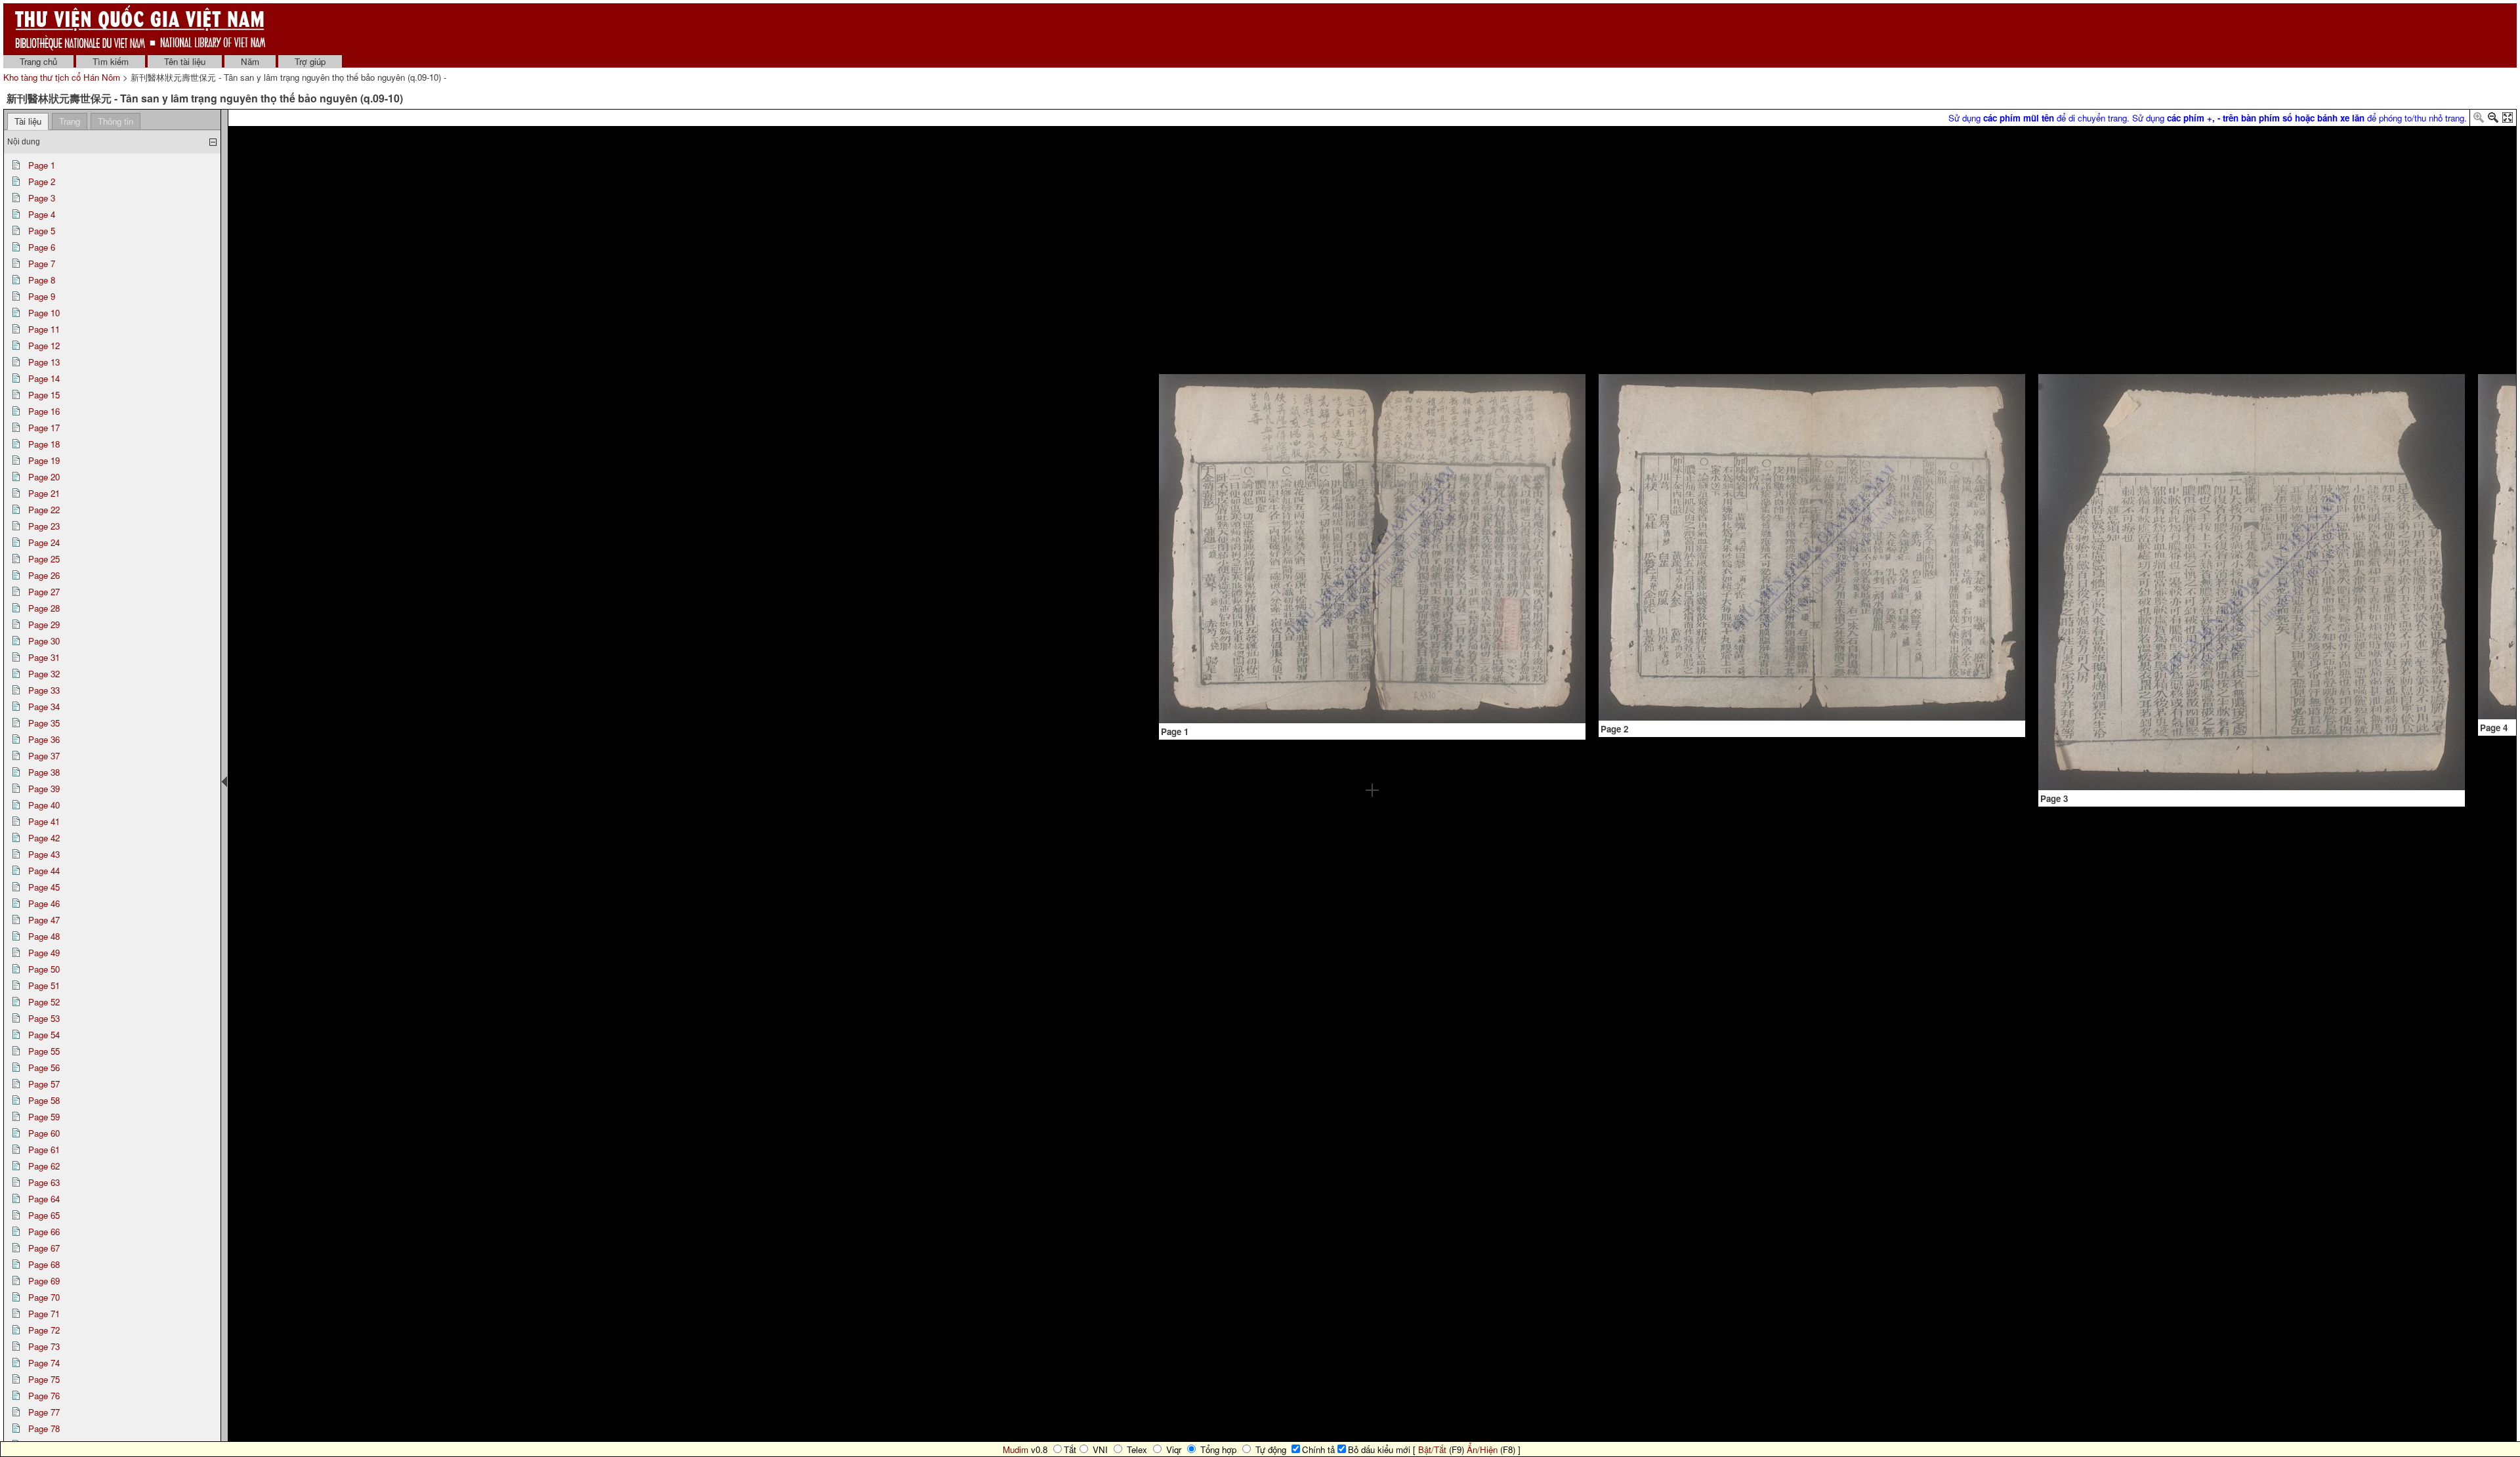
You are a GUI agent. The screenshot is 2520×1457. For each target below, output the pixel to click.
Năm (250, 61)
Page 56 (44, 1067)
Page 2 (42, 181)
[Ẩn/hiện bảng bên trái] (224, 782)
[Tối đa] (2508, 120)
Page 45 (44, 887)
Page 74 (44, 1363)
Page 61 (44, 1150)
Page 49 (44, 953)
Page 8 (42, 280)
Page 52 (44, 1002)
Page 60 (44, 1133)
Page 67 (44, 1248)
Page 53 (44, 1018)
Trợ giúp (310, 61)
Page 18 (44, 444)
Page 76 (44, 1396)
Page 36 (44, 739)
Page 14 (44, 378)
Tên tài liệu (185, 61)
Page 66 (44, 1232)
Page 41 (44, 821)
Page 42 (44, 838)
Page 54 (44, 1035)
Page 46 (44, 903)
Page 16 (44, 411)
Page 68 (44, 1264)
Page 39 (44, 789)
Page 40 (44, 805)
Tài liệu (28, 121)
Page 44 (44, 871)
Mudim (1016, 1449)
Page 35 (44, 723)
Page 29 (44, 624)
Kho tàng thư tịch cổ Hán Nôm (63, 77)
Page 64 (44, 1199)
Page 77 (44, 1412)
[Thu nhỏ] (2493, 120)
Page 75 (44, 1379)
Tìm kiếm (111, 61)
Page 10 (44, 313)
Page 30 (44, 641)
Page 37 (44, 756)
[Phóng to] (2479, 120)
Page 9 (42, 296)
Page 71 (44, 1314)
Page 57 (44, 1084)
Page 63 (44, 1182)
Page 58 (44, 1100)
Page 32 (44, 674)
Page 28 (44, 608)
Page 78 (44, 1428)
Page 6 (42, 247)
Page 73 (44, 1346)
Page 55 (44, 1051)
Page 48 (44, 936)
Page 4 (42, 214)
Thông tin (115, 121)
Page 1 (42, 165)
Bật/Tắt (1432, 1449)
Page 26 (44, 575)
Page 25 (44, 559)
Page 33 (44, 690)
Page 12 (44, 346)
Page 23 (44, 526)
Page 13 (44, 362)
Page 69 (44, 1281)
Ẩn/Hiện (1482, 1449)
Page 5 (42, 231)
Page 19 (44, 460)
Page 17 (44, 428)
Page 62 (44, 1166)
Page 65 (44, 1215)
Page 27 (44, 592)
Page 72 (44, 1330)
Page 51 (44, 985)
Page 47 (44, 920)
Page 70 (44, 1297)
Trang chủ (38, 61)
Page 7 (42, 264)
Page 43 (44, 854)
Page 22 (44, 510)
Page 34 (44, 707)
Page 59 (44, 1117)
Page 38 (44, 772)
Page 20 (44, 477)
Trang (70, 121)
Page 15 (44, 395)
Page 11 (44, 329)
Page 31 (44, 657)
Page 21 (44, 493)
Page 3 (42, 198)
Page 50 (44, 969)
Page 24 (44, 542)
